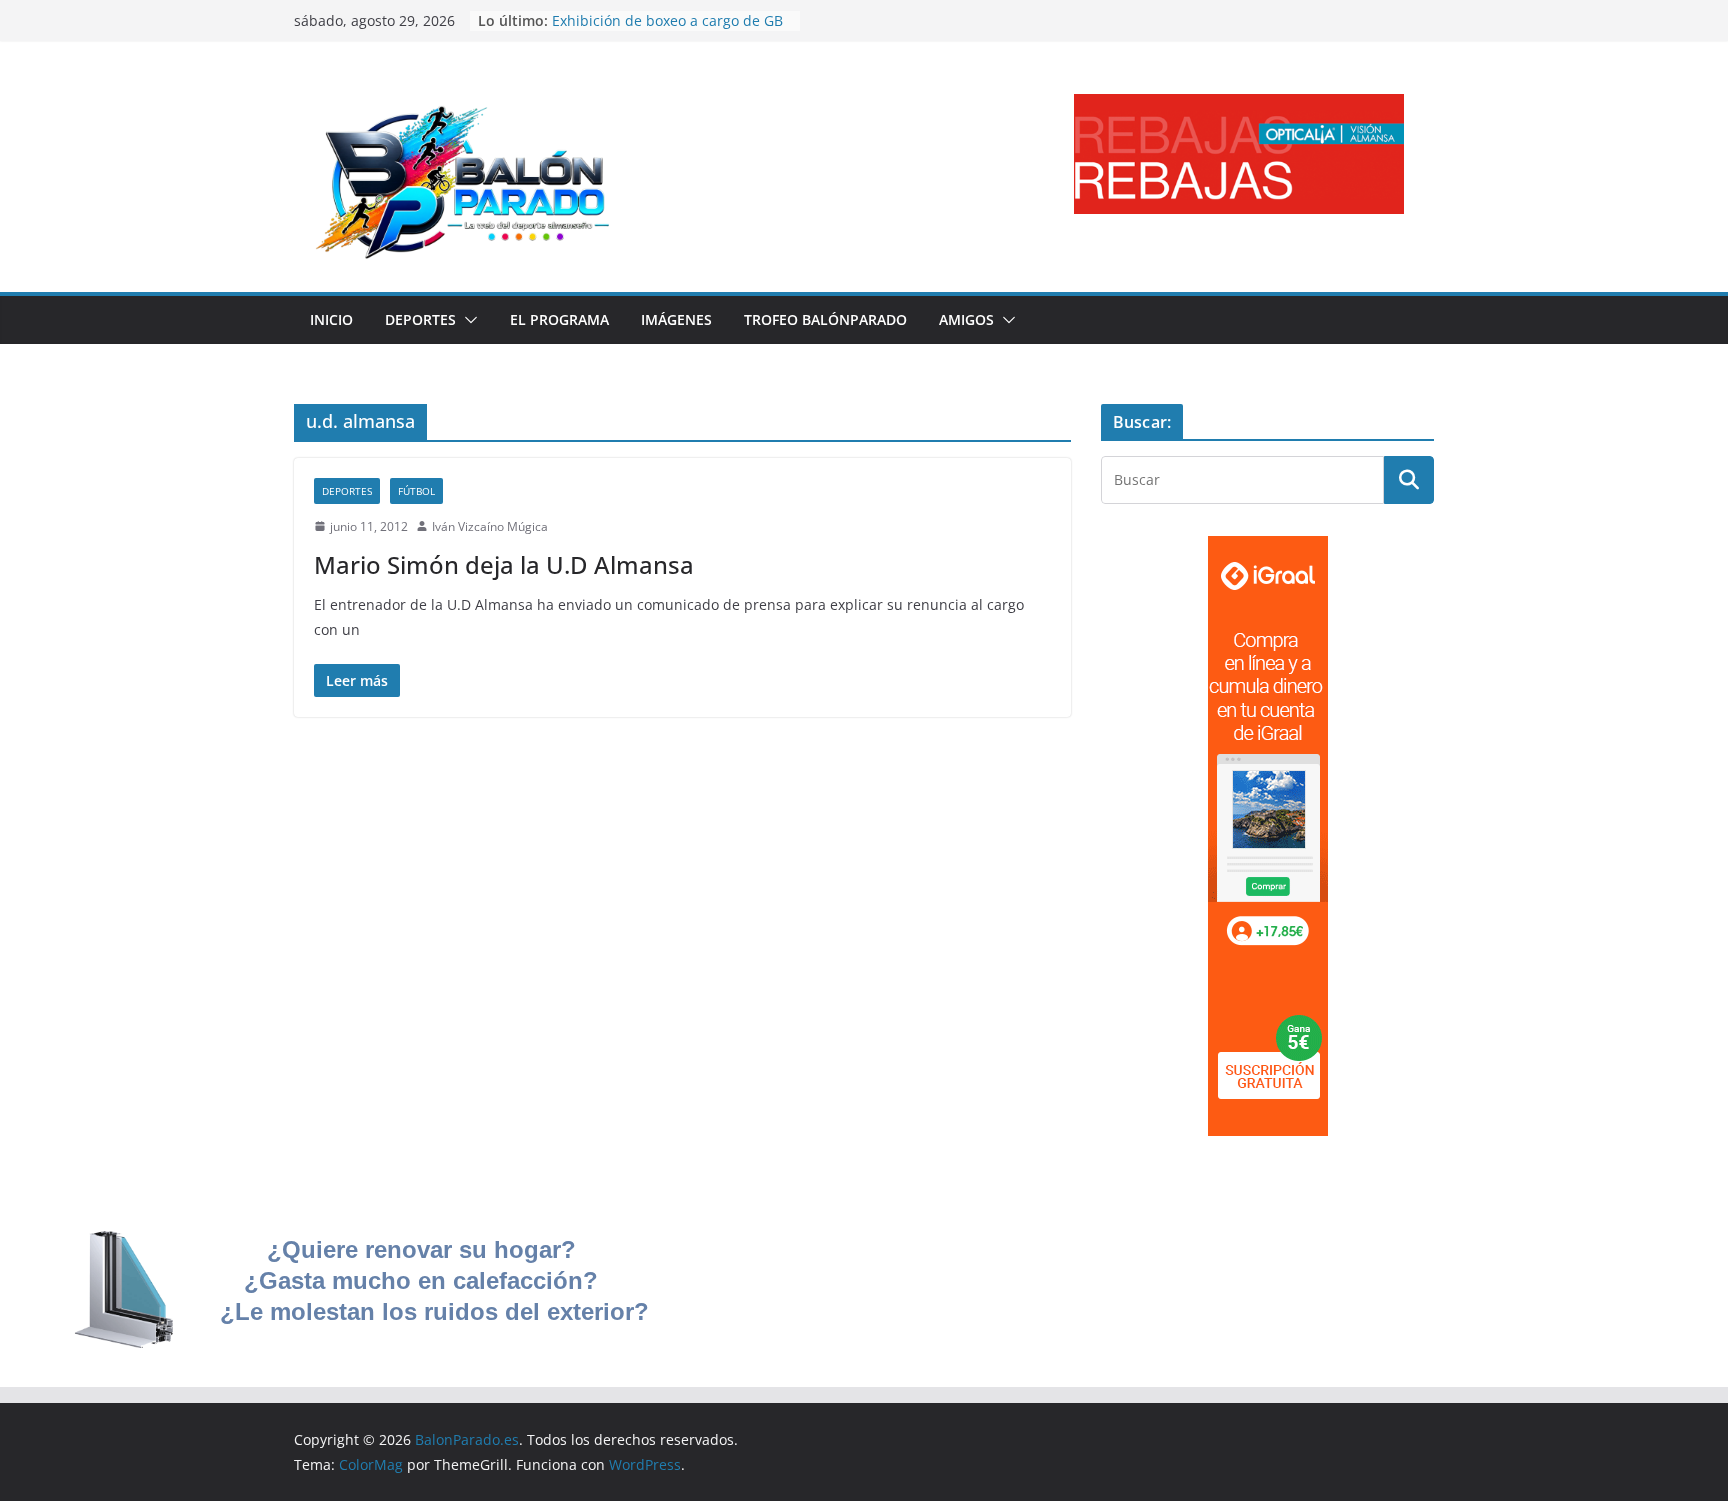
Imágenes (676, 319)
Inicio (331, 319)
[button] (467, 320)
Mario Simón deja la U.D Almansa (504, 564)
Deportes (420, 319)
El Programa (559, 319)
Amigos (966, 319)
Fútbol (416, 491)
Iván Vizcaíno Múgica (490, 526)
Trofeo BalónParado (825, 319)
